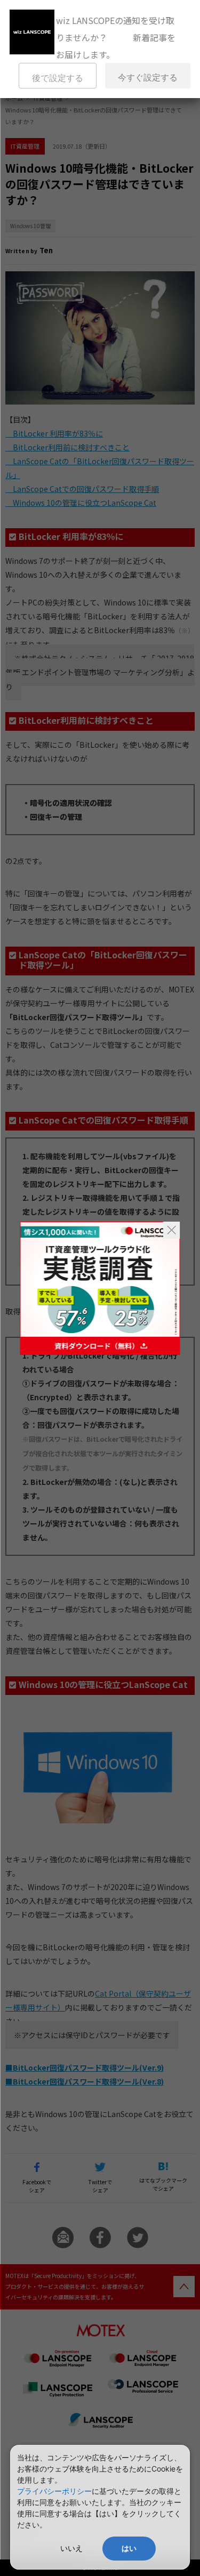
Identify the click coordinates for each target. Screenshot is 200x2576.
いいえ (71, 2548)
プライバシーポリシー (54, 2491)
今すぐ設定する (148, 78)
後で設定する (58, 78)
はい (129, 2548)
